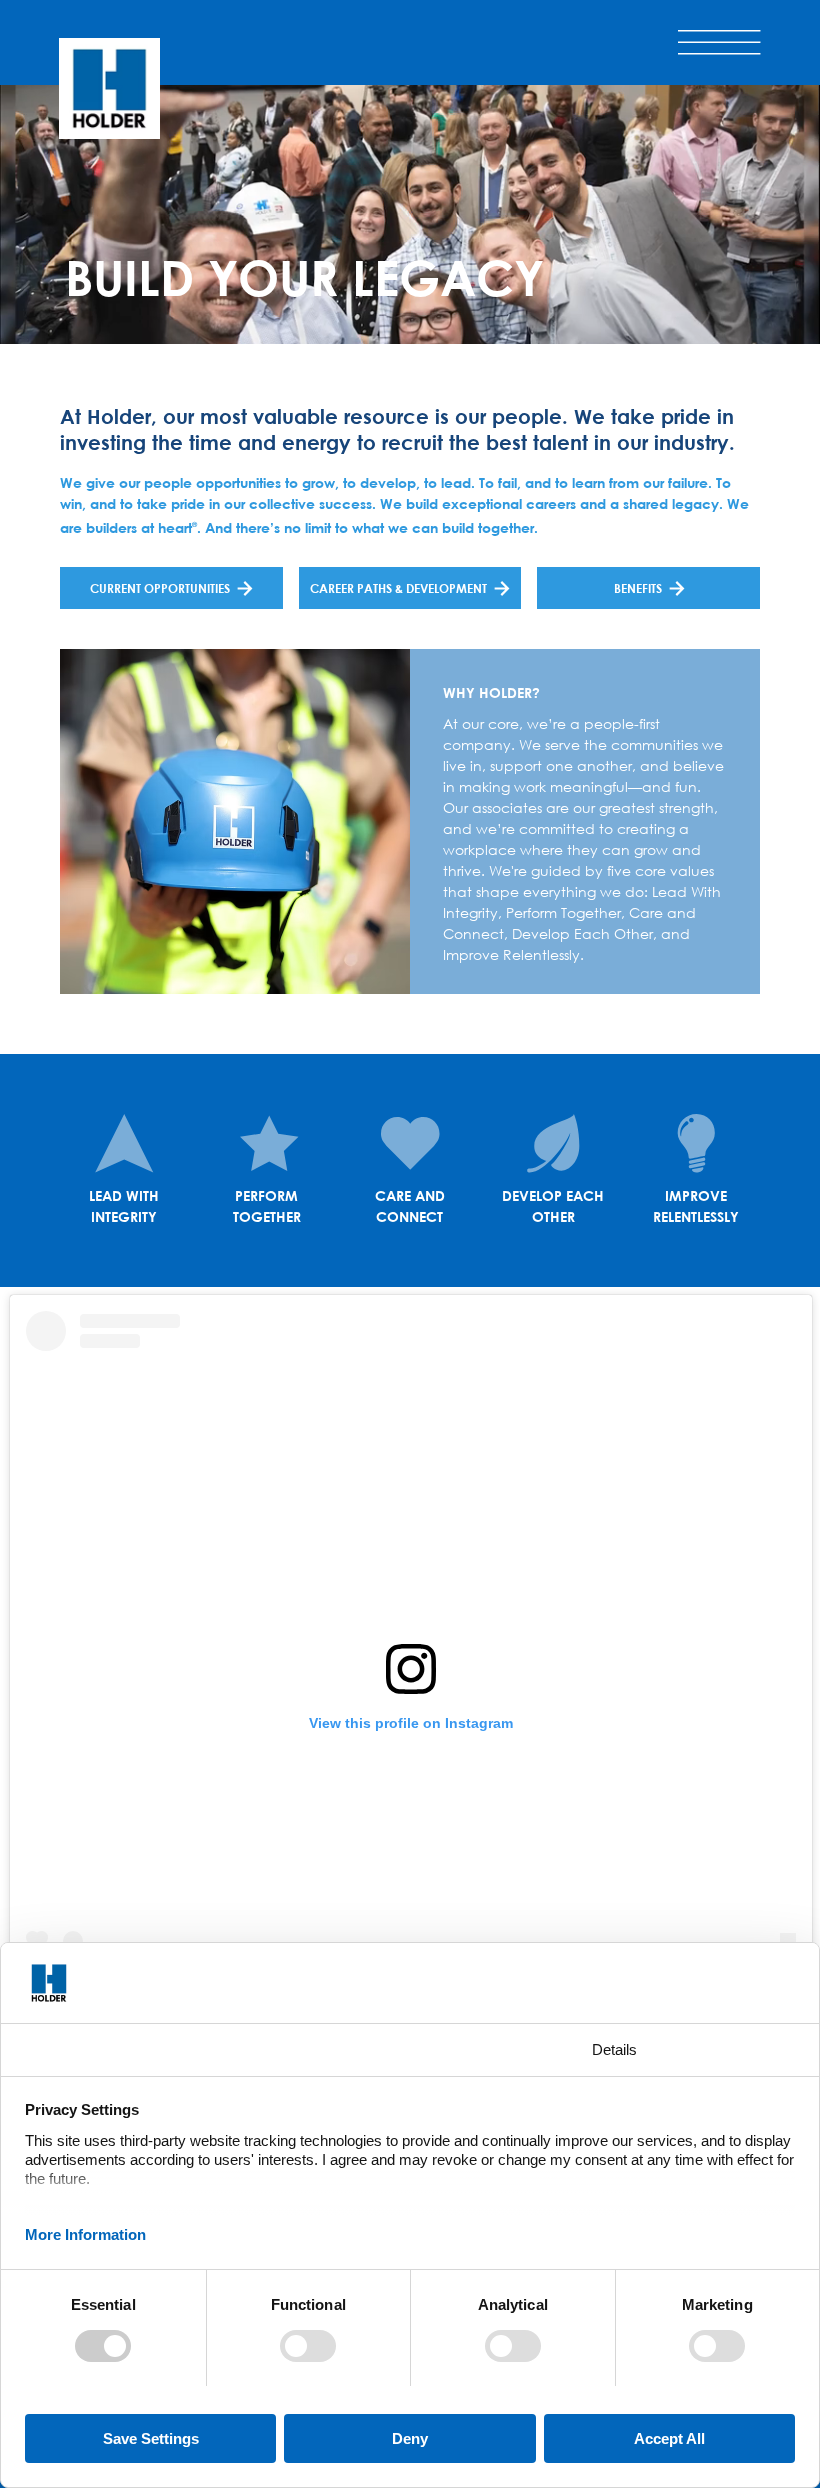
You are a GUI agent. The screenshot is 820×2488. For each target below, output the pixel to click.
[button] (719, 42)
